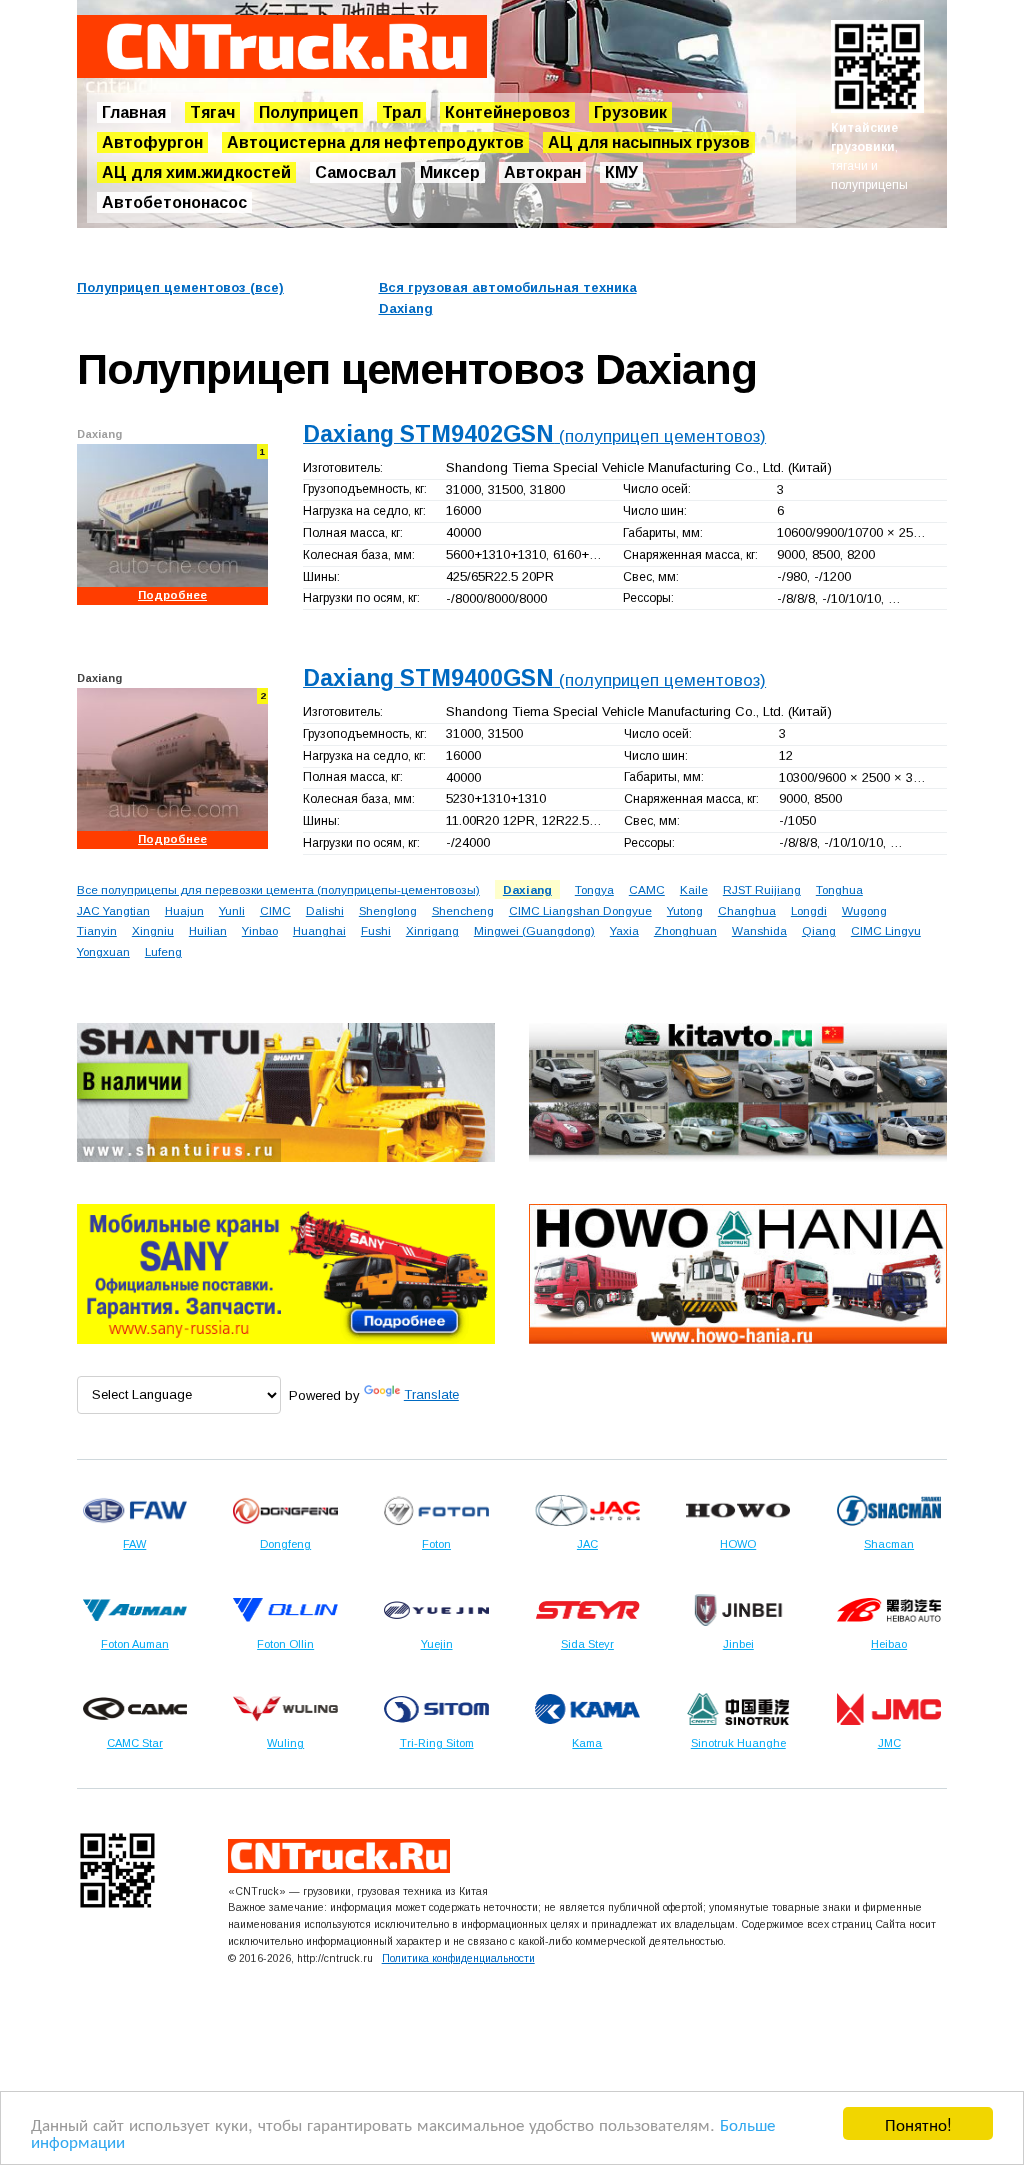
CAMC (647, 889)
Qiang (819, 930)
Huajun (184, 910)
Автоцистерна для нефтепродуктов (375, 142)
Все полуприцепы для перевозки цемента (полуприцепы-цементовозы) (278, 889)
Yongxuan (103, 951)
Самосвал (355, 172)
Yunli (232, 910)
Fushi (376, 930)
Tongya (594, 889)
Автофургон (152, 142)
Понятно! (918, 2123)
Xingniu (153, 930)
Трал (401, 112)
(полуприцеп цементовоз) (534, 436)
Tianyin (97, 930)
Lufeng (163, 951)
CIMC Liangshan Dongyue (580, 910)
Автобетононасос (174, 202)
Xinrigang (432, 930)
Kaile (694, 889)
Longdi (809, 910)
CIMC (275, 910)
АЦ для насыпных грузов (649, 142)
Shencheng (463, 910)
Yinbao (260, 930)
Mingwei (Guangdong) (534, 930)
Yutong (685, 910)
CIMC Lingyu (886, 930)
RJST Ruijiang (762, 889)
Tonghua (839, 889)
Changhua (747, 910)
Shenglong (388, 910)
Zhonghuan (685, 930)
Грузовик (630, 112)
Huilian (208, 930)
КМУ (621, 172)
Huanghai (319, 930)
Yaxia (624, 930)
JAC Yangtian (113, 910)
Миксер (450, 172)
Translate (431, 1394)
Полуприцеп (308, 112)
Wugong (864, 910)
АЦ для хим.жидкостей (196, 172)
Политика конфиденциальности (458, 1958)
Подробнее (172, 595)
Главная (134, 112)
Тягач (212, 112)
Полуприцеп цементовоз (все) (180, 287)
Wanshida (759, 930)
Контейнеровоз (507, 112)
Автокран (542, 172)
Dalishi (325, 910)
